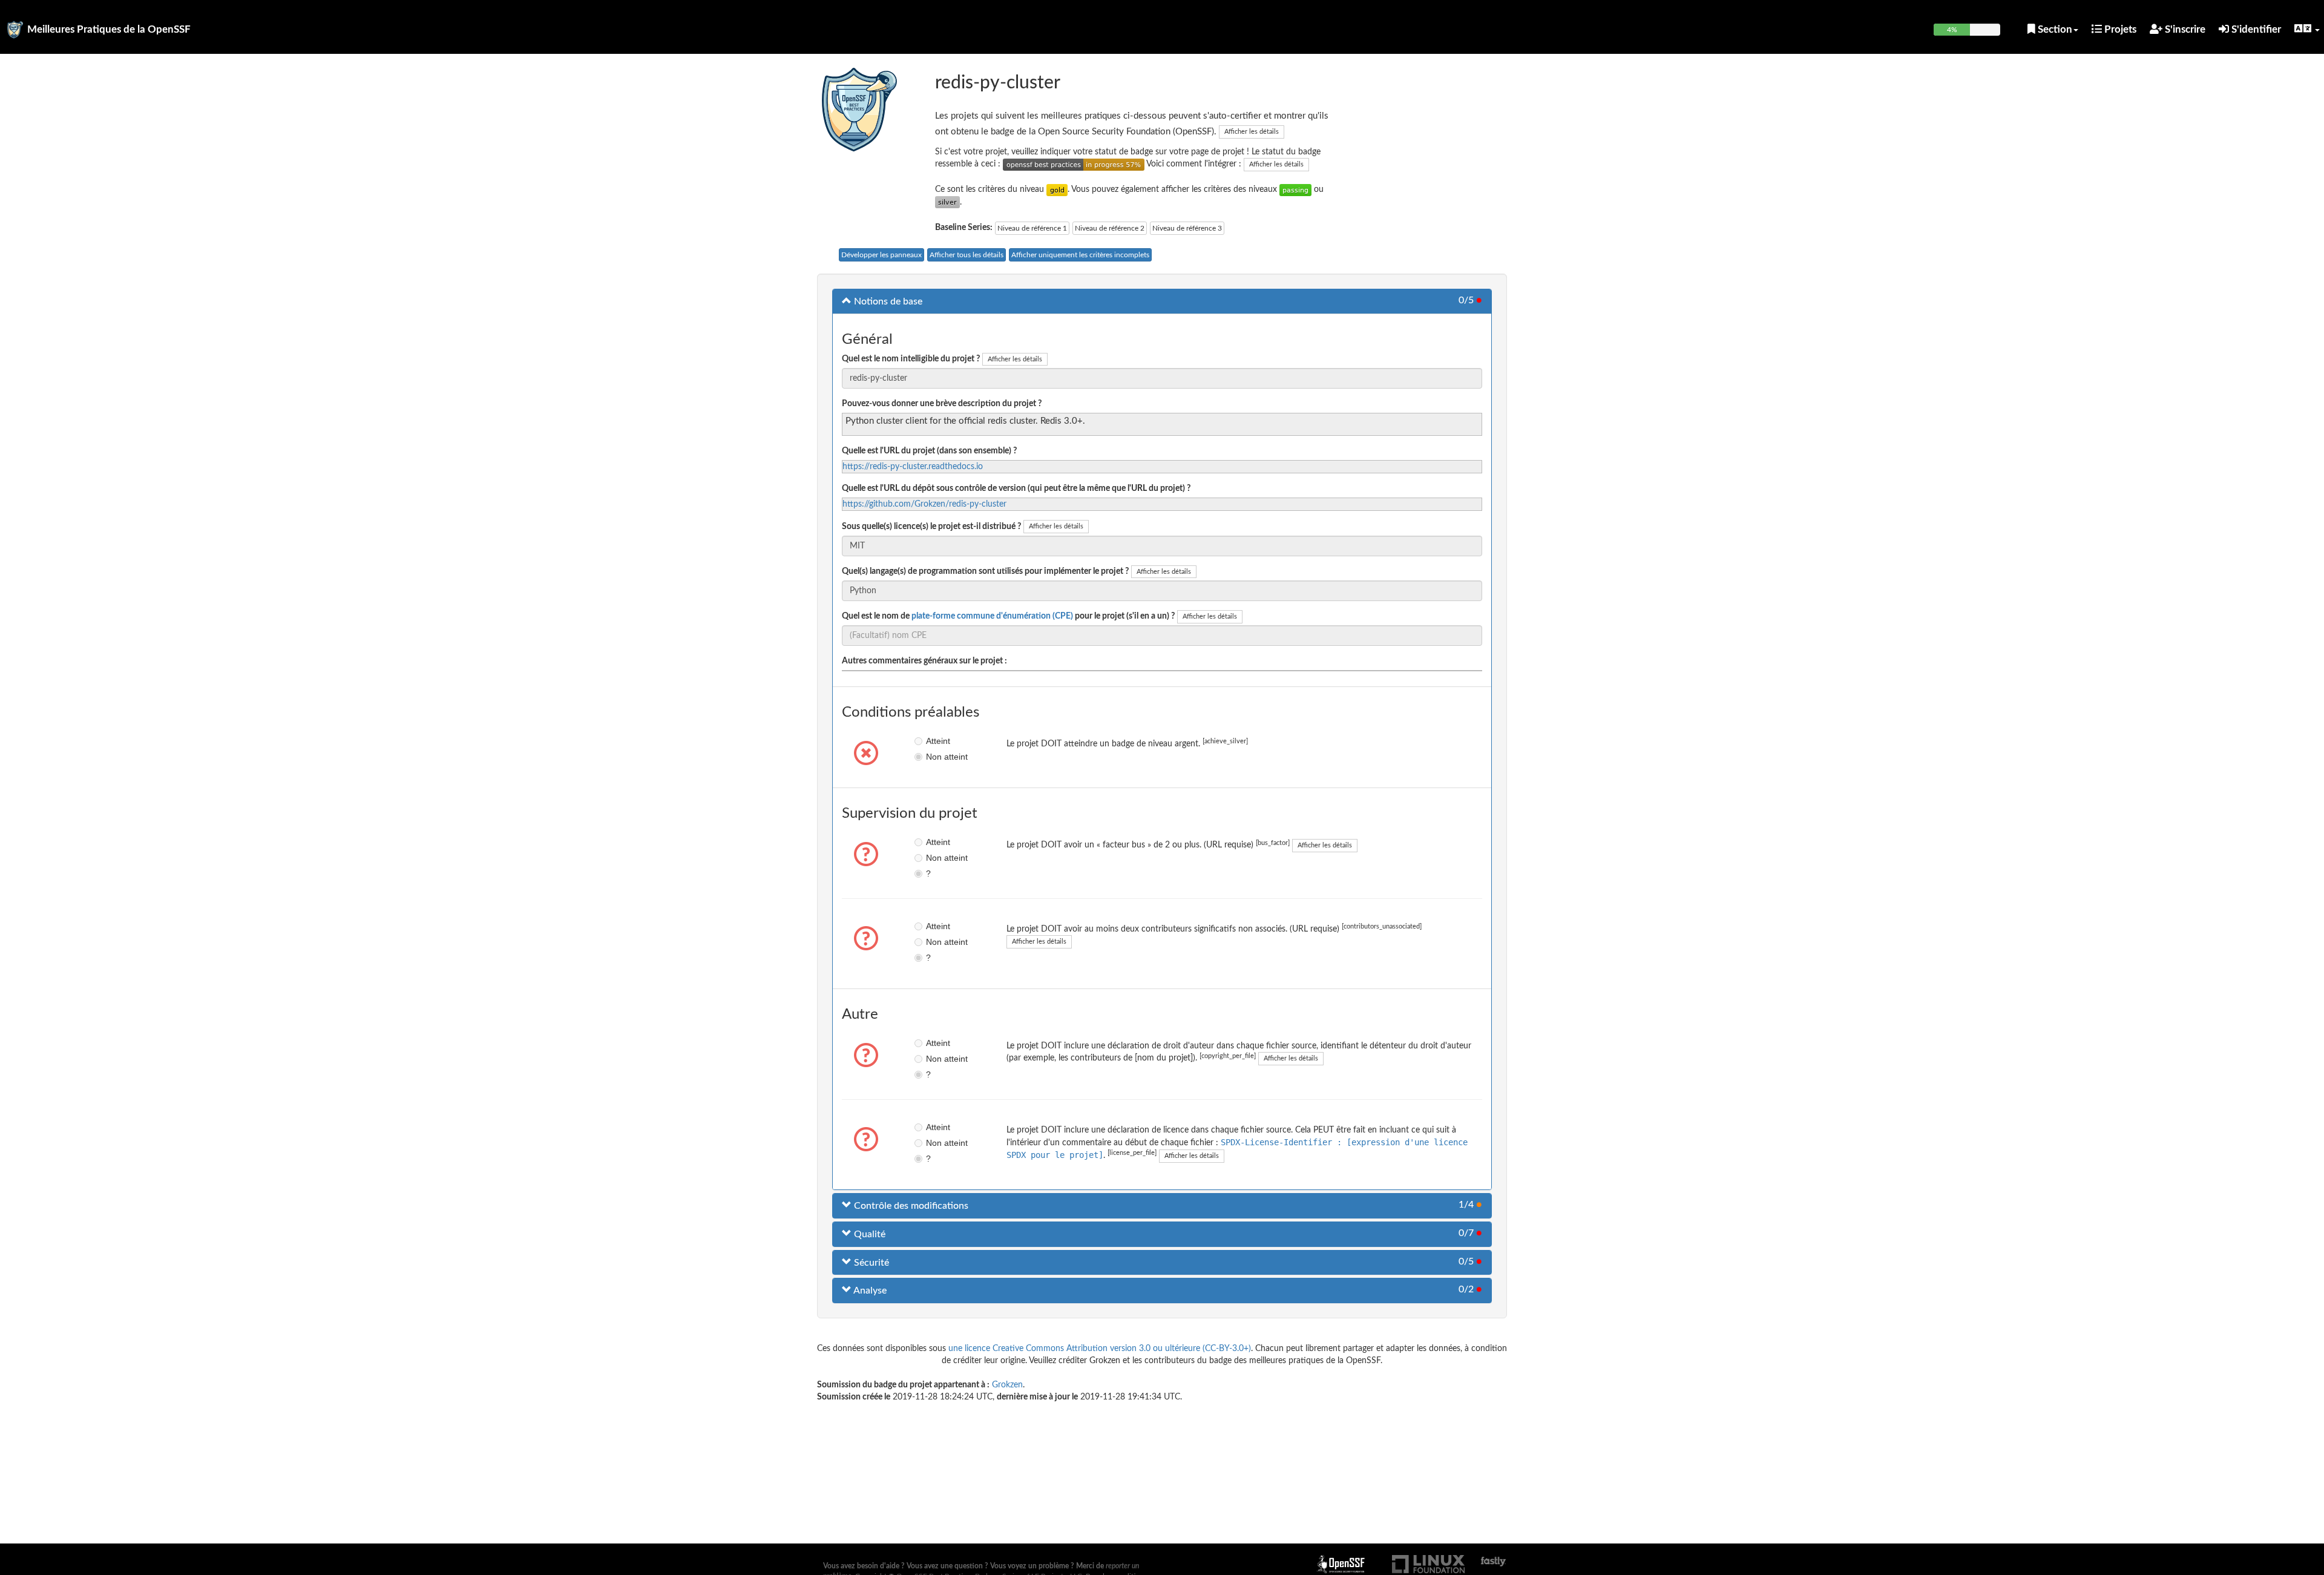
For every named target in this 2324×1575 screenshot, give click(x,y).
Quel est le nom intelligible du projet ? (911, 359)
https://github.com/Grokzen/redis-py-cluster (924, 504)
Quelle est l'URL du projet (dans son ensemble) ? (929, 451)
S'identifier (2255, 29)
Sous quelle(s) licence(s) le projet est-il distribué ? (931, 527)
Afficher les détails (1252, 132)
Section (2054, 29)
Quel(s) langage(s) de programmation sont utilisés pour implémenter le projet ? (985, 571)
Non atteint (935, 757)
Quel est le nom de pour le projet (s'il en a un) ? (1008, 616)
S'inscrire (2184, 29)
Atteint (935, 741)
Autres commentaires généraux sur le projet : (924, 661)
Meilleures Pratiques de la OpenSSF (109, 29)
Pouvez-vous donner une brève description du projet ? (942, 404)
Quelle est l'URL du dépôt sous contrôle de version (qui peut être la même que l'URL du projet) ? (1016, 488)
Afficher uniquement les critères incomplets (1080, 255)
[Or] (1057, 189)
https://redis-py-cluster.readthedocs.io (913, 467)
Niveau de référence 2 (1110, 228)
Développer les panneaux (881, 255)
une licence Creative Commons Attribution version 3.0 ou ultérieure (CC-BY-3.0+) (1100, 1349)
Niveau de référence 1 (1032, 228)
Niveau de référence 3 (1187, 228)
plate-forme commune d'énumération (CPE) (992, 616)
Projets (2119, 29)
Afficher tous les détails (967, 255)
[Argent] (947, 202)
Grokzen (1007, 1385)
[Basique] (1295, 189)
